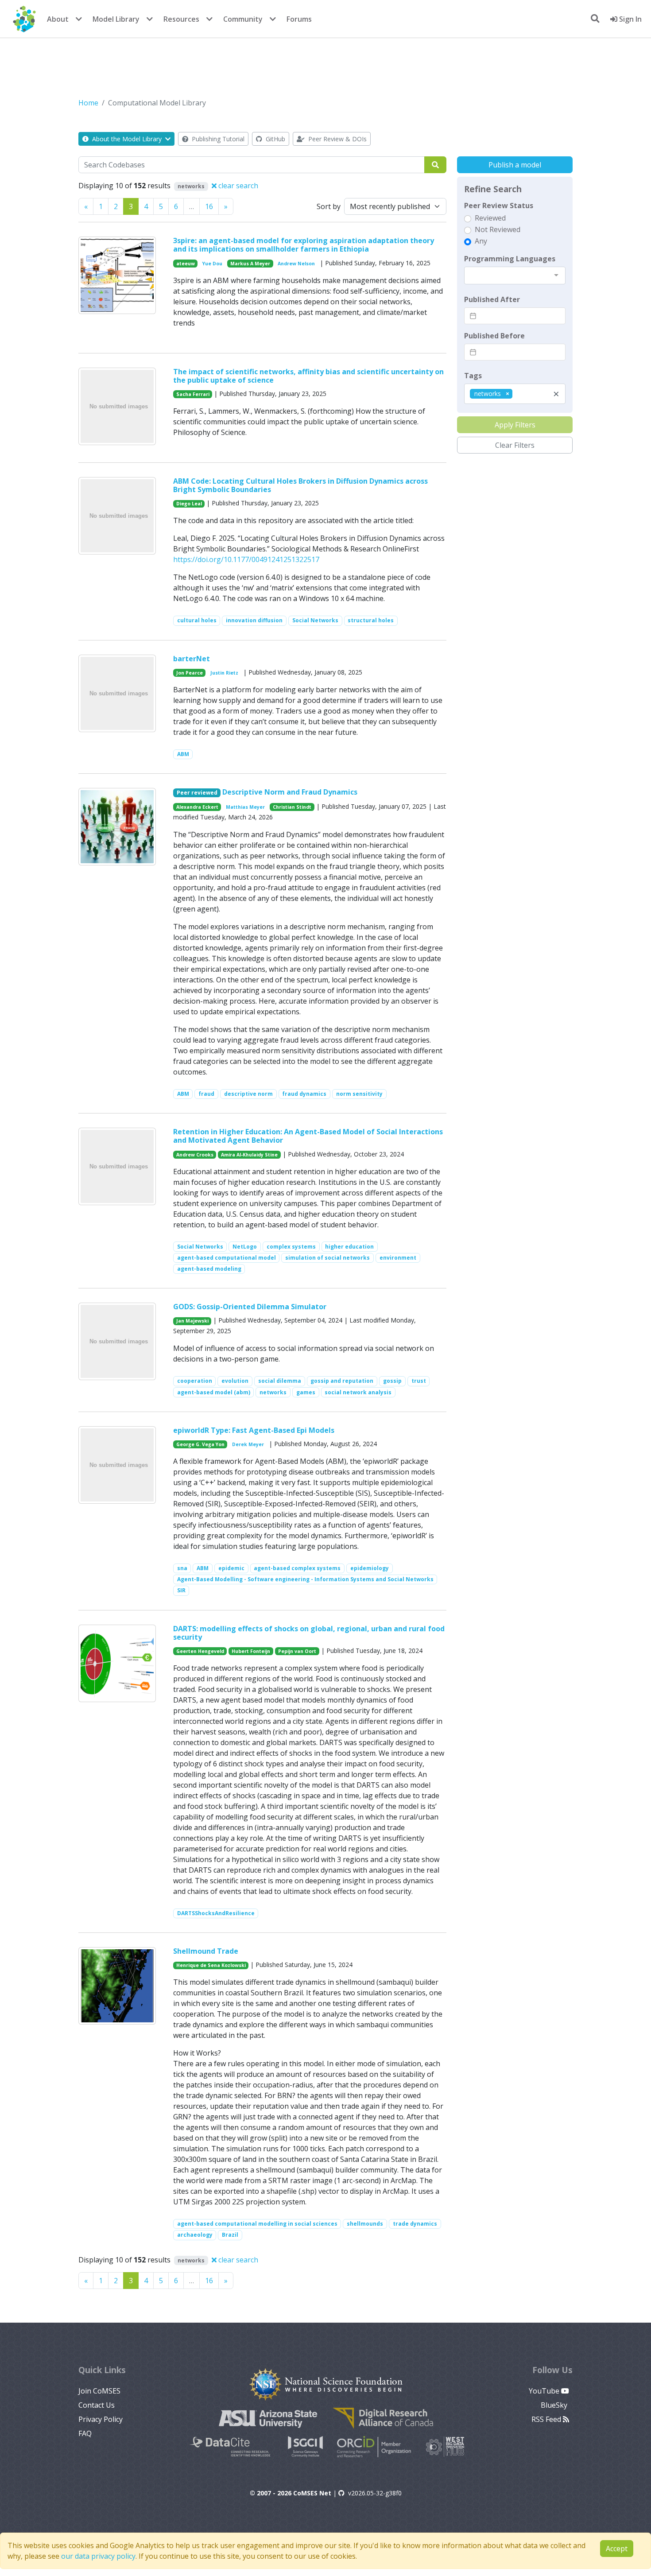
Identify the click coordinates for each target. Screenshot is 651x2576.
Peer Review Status (499, 206)
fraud (206, 1094)
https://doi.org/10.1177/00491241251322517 (246, 559)
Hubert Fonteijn (251, 1651)
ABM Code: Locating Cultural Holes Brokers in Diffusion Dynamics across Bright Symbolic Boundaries (300, 485)
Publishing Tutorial (217, 139)
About (58, 19)
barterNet (192, 659)
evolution (235, 1381)
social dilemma (280, 1381)
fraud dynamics (304, 1094)
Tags (473, 376)
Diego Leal (189, 504)
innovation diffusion (254, 620)
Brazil (230, 2235)
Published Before (494, 336)
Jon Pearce (190, 673)
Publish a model (515, 165)
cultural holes (197, 620)
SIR (181, 1590)
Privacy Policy (101, 2419)
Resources (181, 19)
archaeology (195, 2235)
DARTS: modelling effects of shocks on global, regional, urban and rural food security (309, 1633)
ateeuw (186, 264)
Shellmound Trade (206, 1951)
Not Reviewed (498, 229)
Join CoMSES (99, 2391)
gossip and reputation (342, 1381)
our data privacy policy (98, 2556)
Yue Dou (212, 264)
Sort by (329, 206)
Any (481, 241)
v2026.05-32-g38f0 (375, 2493)
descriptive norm (248, 1094)
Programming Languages (510, 259)
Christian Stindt (292, 807)
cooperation (195, 1381)
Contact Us (97, 2405)
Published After (492, 299)
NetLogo (245, 1247)
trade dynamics (415, 2224)
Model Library (116, 19)
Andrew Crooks (195, 1155)
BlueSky (555, 2405)
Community (243, 19)
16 (209, 206)
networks (273, 1392)
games (306, 1392)
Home (88, 103)
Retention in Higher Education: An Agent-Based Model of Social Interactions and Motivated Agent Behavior (308, 1136)
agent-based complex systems (297, 1568)
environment (398, 1258)
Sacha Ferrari (193, 394)
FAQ (85, 2433)
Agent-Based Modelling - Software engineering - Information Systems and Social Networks (305, 1579)
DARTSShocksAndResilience (216, 1913)
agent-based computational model (227, 1258)
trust (419, 1381)
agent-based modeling (209, 1269)
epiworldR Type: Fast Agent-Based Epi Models (254, 1430)
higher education (349, 1247)
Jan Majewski (192, 1321)
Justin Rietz (224, 673)
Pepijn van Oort (297, 1651)
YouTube (545, 2391)
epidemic (231, 1568)
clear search (237, 186)
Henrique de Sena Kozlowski (211, 1965)
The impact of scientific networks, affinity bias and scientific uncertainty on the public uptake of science (308, 376)
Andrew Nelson (296, 264)
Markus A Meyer (250, 264)
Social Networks (315, 620)
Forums (299, 19)
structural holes (371, 620)
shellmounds (365, 2224)
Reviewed (490, 218)
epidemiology (370, 1568)
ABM (183, 754)
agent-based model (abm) (214, 1392)
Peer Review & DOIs (337, 139)
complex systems (291, 1247)
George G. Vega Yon (200, 1444)
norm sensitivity (359, 1094)
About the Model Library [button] (127, 139)
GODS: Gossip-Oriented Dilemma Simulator (250, 1307)
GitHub (275, 139)
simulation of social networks (327, 1258)
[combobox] (515, 275)
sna (182, 1568)
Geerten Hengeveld (200, 1651)
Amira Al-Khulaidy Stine (249, 1155)
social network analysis (358, 1392)
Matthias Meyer (245, 807)
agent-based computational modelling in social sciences (257, 2224)
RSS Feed (547, 2419)
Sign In (630, 19)
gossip (392, 1381)
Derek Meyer (248, 1444)
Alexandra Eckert (197, 807)
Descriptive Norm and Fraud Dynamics (290, 792)
